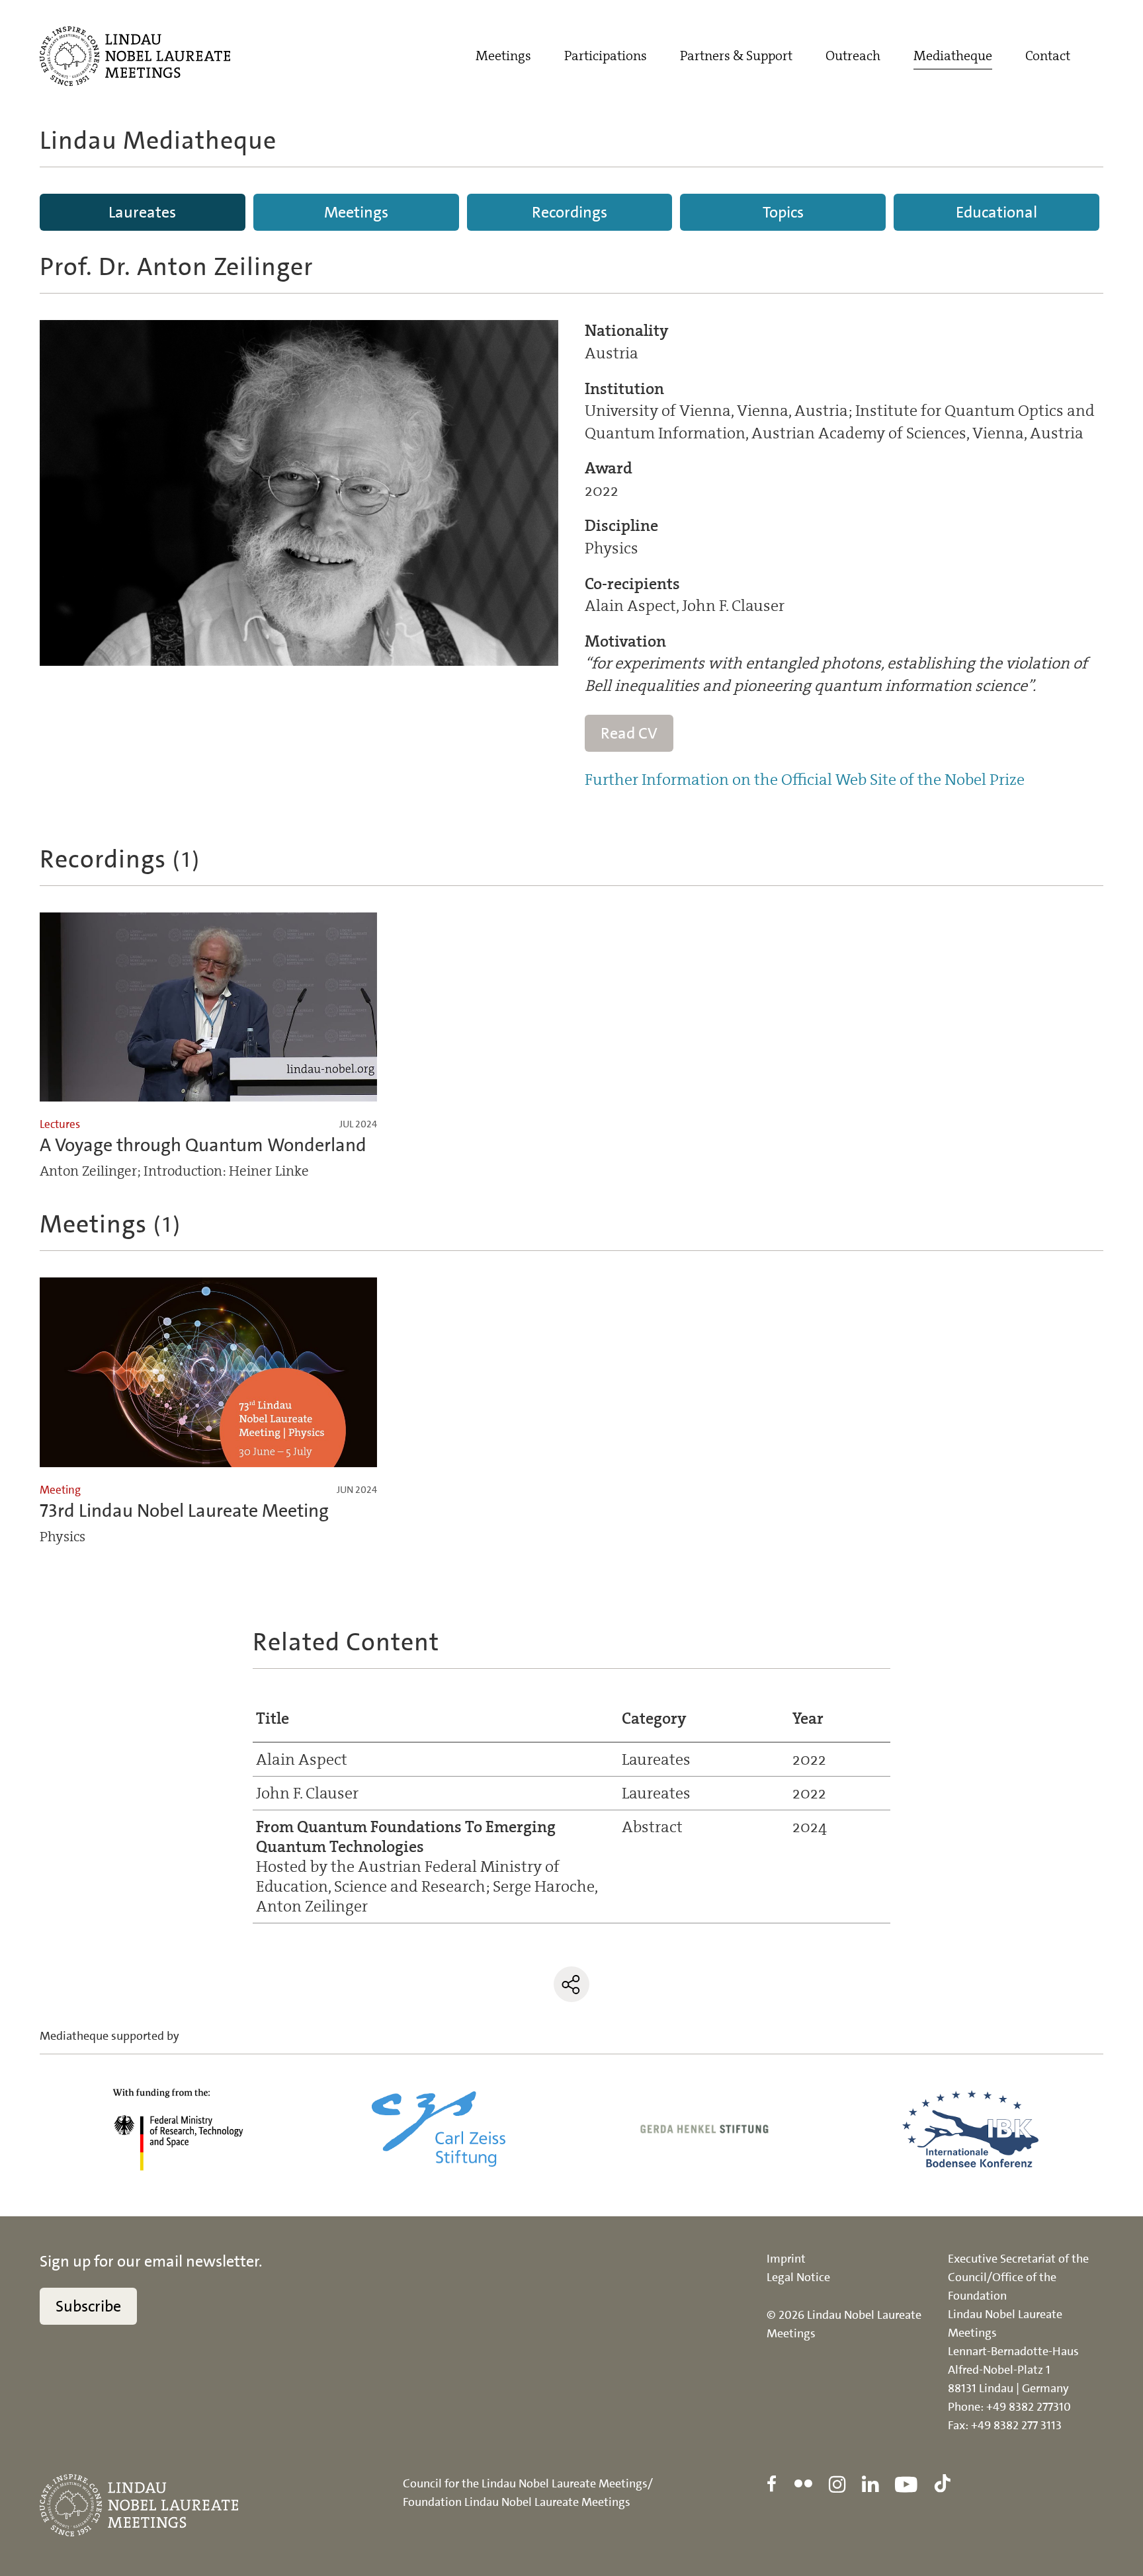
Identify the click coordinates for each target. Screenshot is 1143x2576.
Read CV (629, 733)
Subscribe (88, 2306)
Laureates (142, 212)
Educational (996, 212)
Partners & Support (736, 56)
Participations (606, 56)
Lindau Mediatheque (158, 141)
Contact (1048, 56)
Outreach (853, 56)
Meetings (503, 56)
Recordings (570, 212)
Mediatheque (953, 56)
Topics (783, 212)
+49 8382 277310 (1029, 2407)
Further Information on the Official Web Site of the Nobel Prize (805, 780)
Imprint (786, 2259)
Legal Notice (798, 2277)
